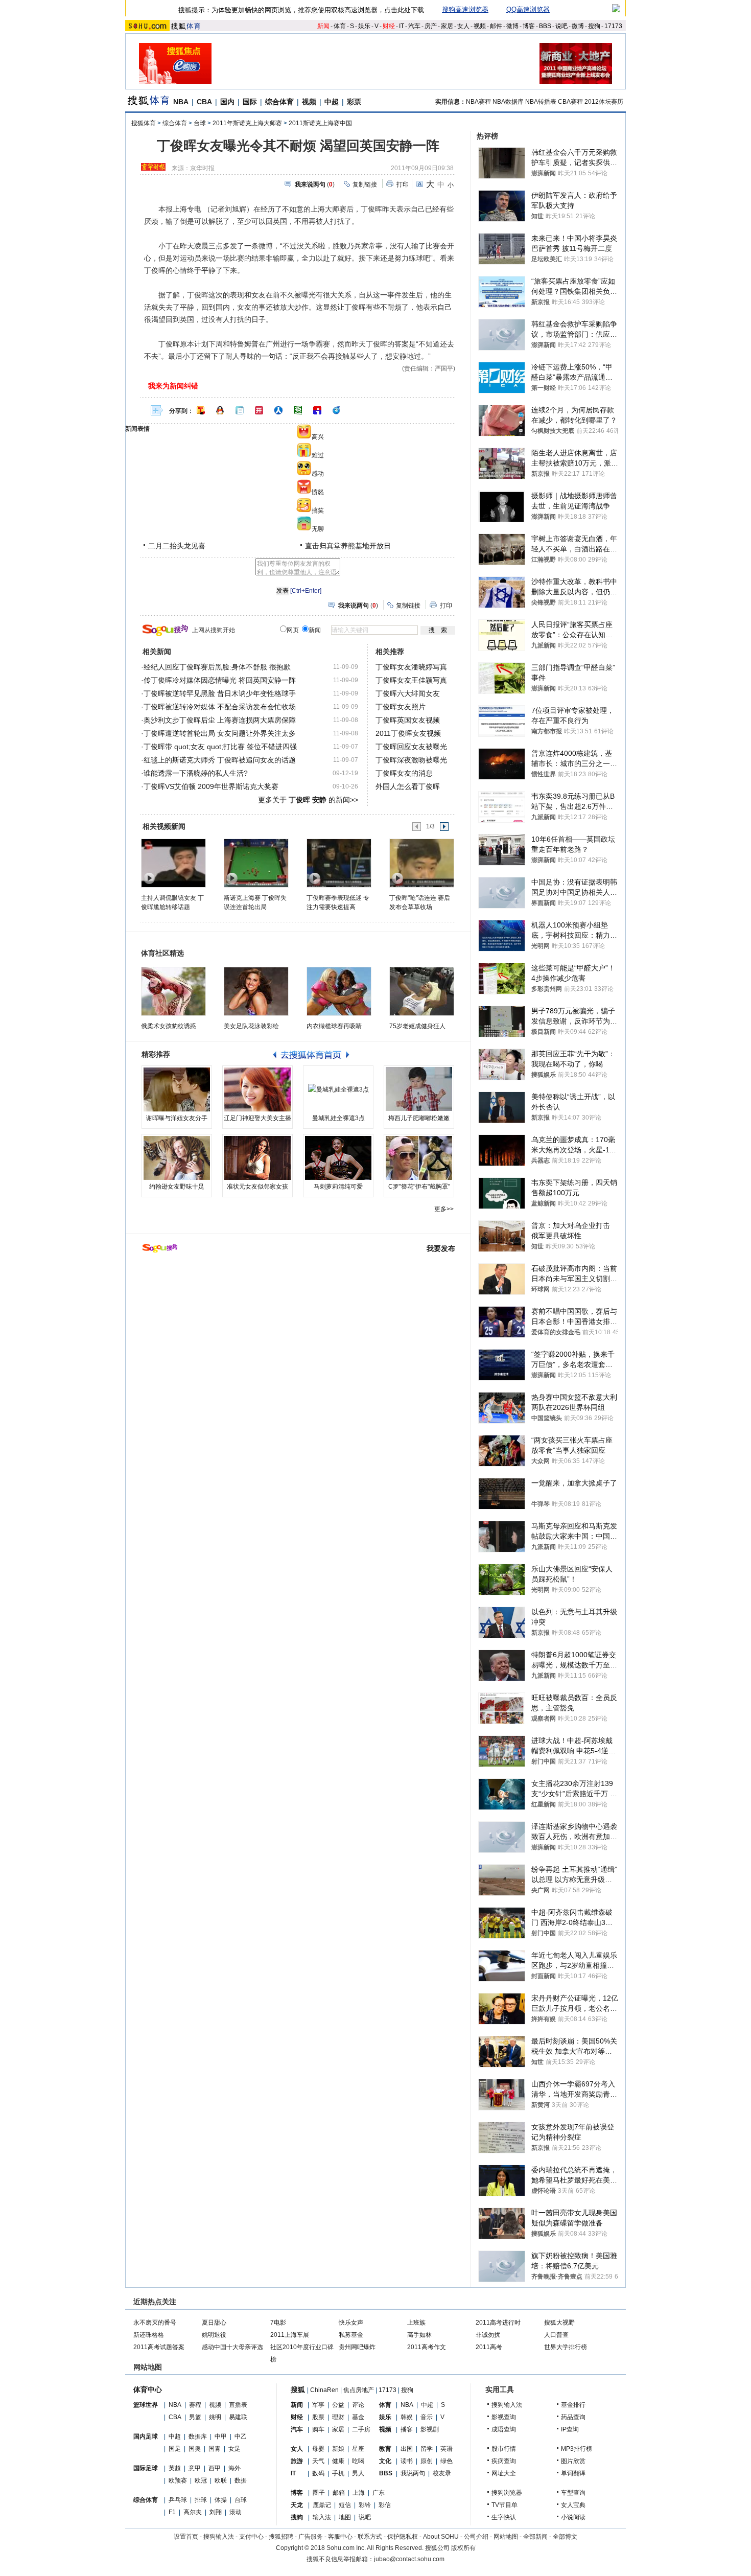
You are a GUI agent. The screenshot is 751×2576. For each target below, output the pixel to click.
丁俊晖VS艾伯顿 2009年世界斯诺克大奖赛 (211, 786)
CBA (204, 102)
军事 (318, 2405)
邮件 (496, 26)
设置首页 (186, 2537)
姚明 (215, 2417)
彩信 (385, 2505)
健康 (338, 2461)
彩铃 (365, 2505)
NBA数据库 (508, 102)
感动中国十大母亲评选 (232, 2347)
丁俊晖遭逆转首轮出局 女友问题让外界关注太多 (220, 733)
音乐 (427, 2417)
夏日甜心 (214, 2323)
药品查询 (573, 2417)
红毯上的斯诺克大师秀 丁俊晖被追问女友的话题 (220, 760)
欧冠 (201, 2480)
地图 (345, 2517)
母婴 (318, 2449)
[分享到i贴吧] (317, 410)
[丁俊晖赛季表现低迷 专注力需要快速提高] (338, 863)
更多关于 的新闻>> (308, 800)
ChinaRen (324, 2390)
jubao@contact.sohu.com (409, 2559)
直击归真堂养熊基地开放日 (348, 546)
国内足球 (146, 2436)
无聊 (318, 529)
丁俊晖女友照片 (401, 707)
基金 (358, 2417)
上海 (359, 2493)
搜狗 (594, 26)
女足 (234, 2449)
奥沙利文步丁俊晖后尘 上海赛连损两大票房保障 (220, 720)
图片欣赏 (573, 2461)
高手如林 (419, 2335)
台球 (200, 123)
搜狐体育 (144, 123)
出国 (407, 2449)
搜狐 (298, 2389)
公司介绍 (476, 2537)
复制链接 (365, 184)
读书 (407, 2461)
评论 (358, 2405)
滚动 (236, 2512)
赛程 (195, 2405)
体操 (221, 2500)
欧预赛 (178, 2480)
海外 (234, 2468)
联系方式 (370, 2537)
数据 (241, 2480)
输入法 (322, 2517)
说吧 (561, 26)
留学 (427, 2449)
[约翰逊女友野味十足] (177, 1158)
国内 (227, 102)
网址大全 (504, 2473)
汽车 (414, 26)
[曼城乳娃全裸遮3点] (338, 1089)
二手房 (361, 2429)
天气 (318, 2461)
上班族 (416, 2323)
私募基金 (351, 2335)
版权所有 (463, 2548)
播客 (407, 2429)
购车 (318, 2429)
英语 (447, 2449)
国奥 (195, 2449)
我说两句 (413, 2473)
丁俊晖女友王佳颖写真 (411, 680)
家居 (447, 26)
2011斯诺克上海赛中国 (320, 123)
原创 (427, 2461)
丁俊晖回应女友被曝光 (411, 747)
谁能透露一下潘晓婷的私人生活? (196, 773)
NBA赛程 (478, 102)
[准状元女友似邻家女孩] (257, 1158)
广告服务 (311, 2537)
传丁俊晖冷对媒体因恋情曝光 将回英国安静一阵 (220, 680)
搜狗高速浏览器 (465, 9)
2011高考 (489, 2347)
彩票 (354, 102)
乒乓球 (178, 2500)
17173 (613, 26)
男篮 (195, 2417)
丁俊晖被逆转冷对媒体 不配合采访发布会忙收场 (220, 707)
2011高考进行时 (498, 2323)
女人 (463, 26)
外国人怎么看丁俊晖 (408, 786)
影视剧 (430, 2429)
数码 (318, 2473)
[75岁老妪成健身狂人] (422, 991)
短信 (345, 2505)
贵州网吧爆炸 (357, 2347)
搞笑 (318, 510)
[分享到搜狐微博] (201, 410)
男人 (358, 2473)
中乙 (241, 2436)
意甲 (195, 2468)
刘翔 (216, 2512)
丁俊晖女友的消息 (404, 773)
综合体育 (279, 102)
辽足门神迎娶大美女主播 (257, 1118)
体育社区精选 (162, 953)
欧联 (221, 2480)
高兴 (318, 437)
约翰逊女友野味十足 (177, 1187)
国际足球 (146, 2468)
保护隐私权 (403, 2537)
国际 (250, 102)
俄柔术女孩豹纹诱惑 (169, 1026)
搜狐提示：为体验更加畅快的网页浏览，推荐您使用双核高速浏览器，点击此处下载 (301, 10)
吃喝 (358, 2461)
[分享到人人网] (278, 410)
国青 (215, 2449)
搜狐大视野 (559, 2323)
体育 (340, 26)
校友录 (442, 2473)
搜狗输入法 (507, 2405)
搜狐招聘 (281, 2537)
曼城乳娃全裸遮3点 (338, 1118)
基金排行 (573, 2405)
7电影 (278, 2323)
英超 (175, 2468)
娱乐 (364, 26)
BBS (545, 26)
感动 (318, 474)
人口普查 (556, 2335)
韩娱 (407, 2417)
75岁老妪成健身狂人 (417, 1026)
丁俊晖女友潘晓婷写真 (411, 667)
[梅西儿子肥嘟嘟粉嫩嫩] (419, 1089)
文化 (385, 2461)
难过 (318, 455)
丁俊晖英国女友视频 (408, 720)
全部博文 (565, 2537)
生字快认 (504, 2517)
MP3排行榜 (577, 2449)
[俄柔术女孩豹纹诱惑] (173, 991)
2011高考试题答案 (159, 2347)
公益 (338, 2405)
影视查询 (504, 2417)
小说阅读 (573, 2517)
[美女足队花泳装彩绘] (256, 991)
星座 (358, 2449)
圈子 (319, 2493)
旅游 (297, 2461)
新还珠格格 (149, 2335)
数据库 (198, 2436)
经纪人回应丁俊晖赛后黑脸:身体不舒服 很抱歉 (217, 667)
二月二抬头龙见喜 (177, 546)
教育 (385, 2449)
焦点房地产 (359, 2390)
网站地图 (506, 2537)
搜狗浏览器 (507, 2493)
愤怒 (318, 492)
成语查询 (504, 2429)
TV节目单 (504, 2505)
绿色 (447, 2461)
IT (402, 26)
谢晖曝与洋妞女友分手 (177, 1118)
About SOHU (441, 2537)
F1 (172, 2512)
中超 (332, 102)
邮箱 (339, 2493)
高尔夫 (193, 2512)
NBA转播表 (541, 102)
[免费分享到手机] (337, 410)
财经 (389, 26)
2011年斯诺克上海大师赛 (247, 123)
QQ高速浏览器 (528, 9)
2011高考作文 (427, 2347)
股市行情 (504, 2449)
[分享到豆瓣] (298, 410)
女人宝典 (573, 2505)
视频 (480, 26)
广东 (379, 2493)
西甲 (215, 2468)
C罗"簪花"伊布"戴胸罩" (419, 1187)
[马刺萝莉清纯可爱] (338, 1158)
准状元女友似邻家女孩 (257, 1187)
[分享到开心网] (259, 410)
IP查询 (570, 2429)
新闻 (323, 26)
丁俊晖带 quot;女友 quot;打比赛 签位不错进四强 (220, 747)
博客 (529, 26)
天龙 (297, 2505)
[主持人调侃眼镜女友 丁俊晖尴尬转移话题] (173, 863)
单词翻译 (573, 2473)
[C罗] (419, 1158)
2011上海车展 (290, 2335)
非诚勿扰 (488, 2335)
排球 (201, 2500)
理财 (338, 2417)
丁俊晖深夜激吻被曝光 (411, 760)
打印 (403, 184)
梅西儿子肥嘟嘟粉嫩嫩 (419, 1118)
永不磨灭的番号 (155, 2323)
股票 (318, 2417)
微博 (512, 26)
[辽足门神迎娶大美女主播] (257, 1089)
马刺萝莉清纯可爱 (338, 1187)
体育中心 (148, 2389)
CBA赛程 (570, 102)
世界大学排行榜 (566, 2347)
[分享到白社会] (240, 410)
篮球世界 (146, 2405)
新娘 (338, 2449)
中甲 (221, 2436)
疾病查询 (504, 2461)
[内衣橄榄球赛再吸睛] (339, 991)
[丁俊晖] (421, 863)
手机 (338, 2473)
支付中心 (251, 2537)
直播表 (238, 2405)
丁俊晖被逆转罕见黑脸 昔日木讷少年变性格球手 (220, 693)
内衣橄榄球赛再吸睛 (334, 1026)
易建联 (238, 2417)
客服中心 (340, 2537)
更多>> (444, 1209)
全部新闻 (535, 2537)
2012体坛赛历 (604, 102)
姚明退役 (214, 2335)
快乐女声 (351, 2323)
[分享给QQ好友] (220, 410)
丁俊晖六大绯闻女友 (408, 693)
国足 (175, 2449)
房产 (431, 26)
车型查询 (573, 2493)
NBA (181, 102)
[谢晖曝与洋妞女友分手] (177, 1089)
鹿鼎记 (322, 2505)
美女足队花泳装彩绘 (251, 1026)
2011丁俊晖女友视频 (408, 733)
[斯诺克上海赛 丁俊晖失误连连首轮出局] (256, 863)
